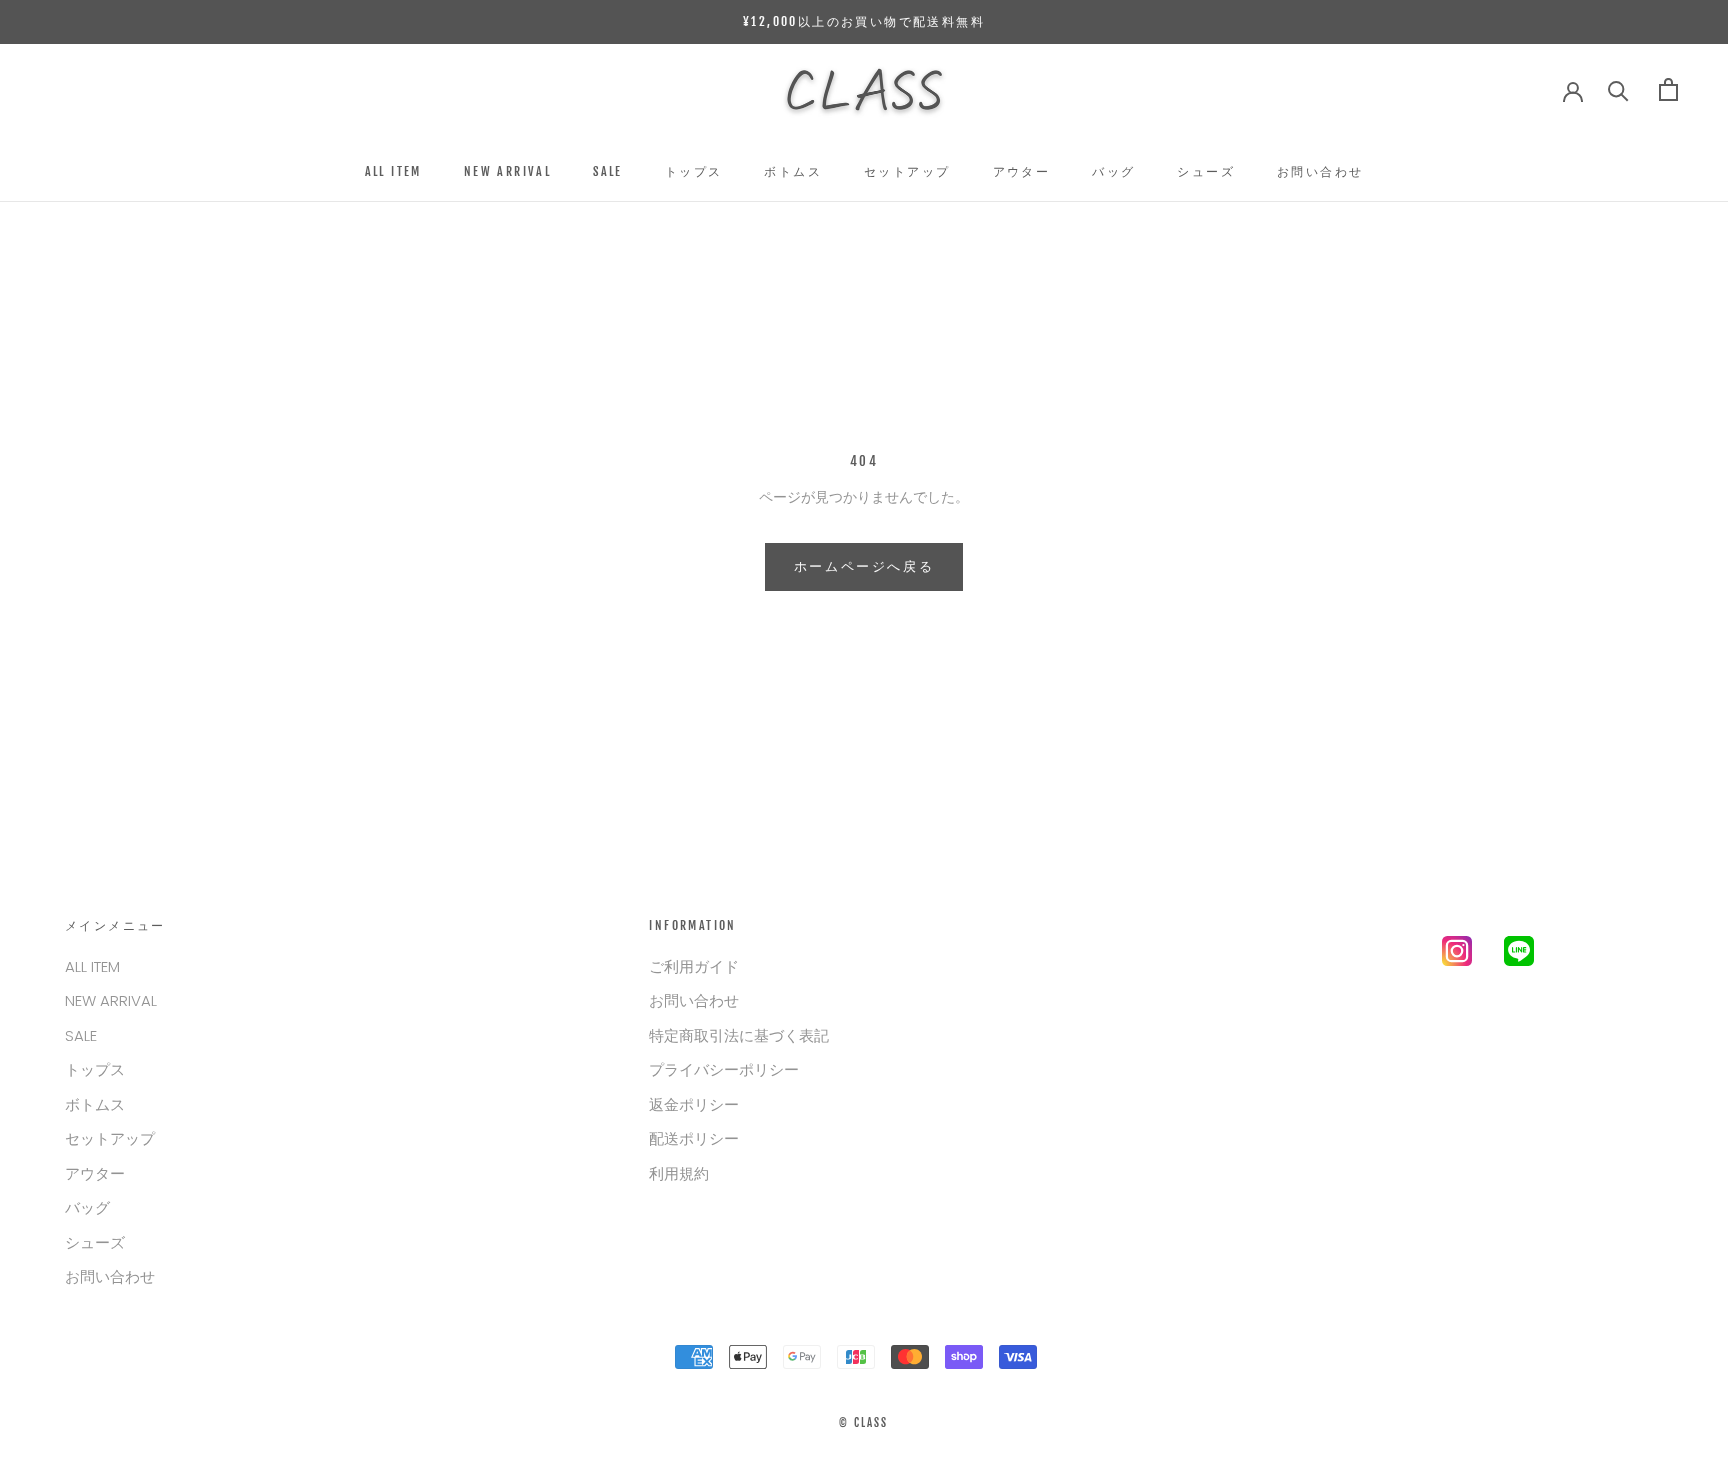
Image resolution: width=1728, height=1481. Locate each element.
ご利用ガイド (694, 966)
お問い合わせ (1320, 171)
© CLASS (863, 1423)
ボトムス (793, 171)
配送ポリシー (694, 1138)
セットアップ (907, 171)
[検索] (1618, 89)
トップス (694, 171)
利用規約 (679, 1173)
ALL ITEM (393, 171)
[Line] (1519, 955)
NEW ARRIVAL (507, 171)
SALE (608, 171)
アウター (1022, 171)
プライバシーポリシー (724, 1069)
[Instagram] (1457, 955)
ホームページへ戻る (864, 566)
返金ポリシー (694, 1104)
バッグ (1113, 171)
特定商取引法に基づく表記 (739, 1035)
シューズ (1206, 171)
